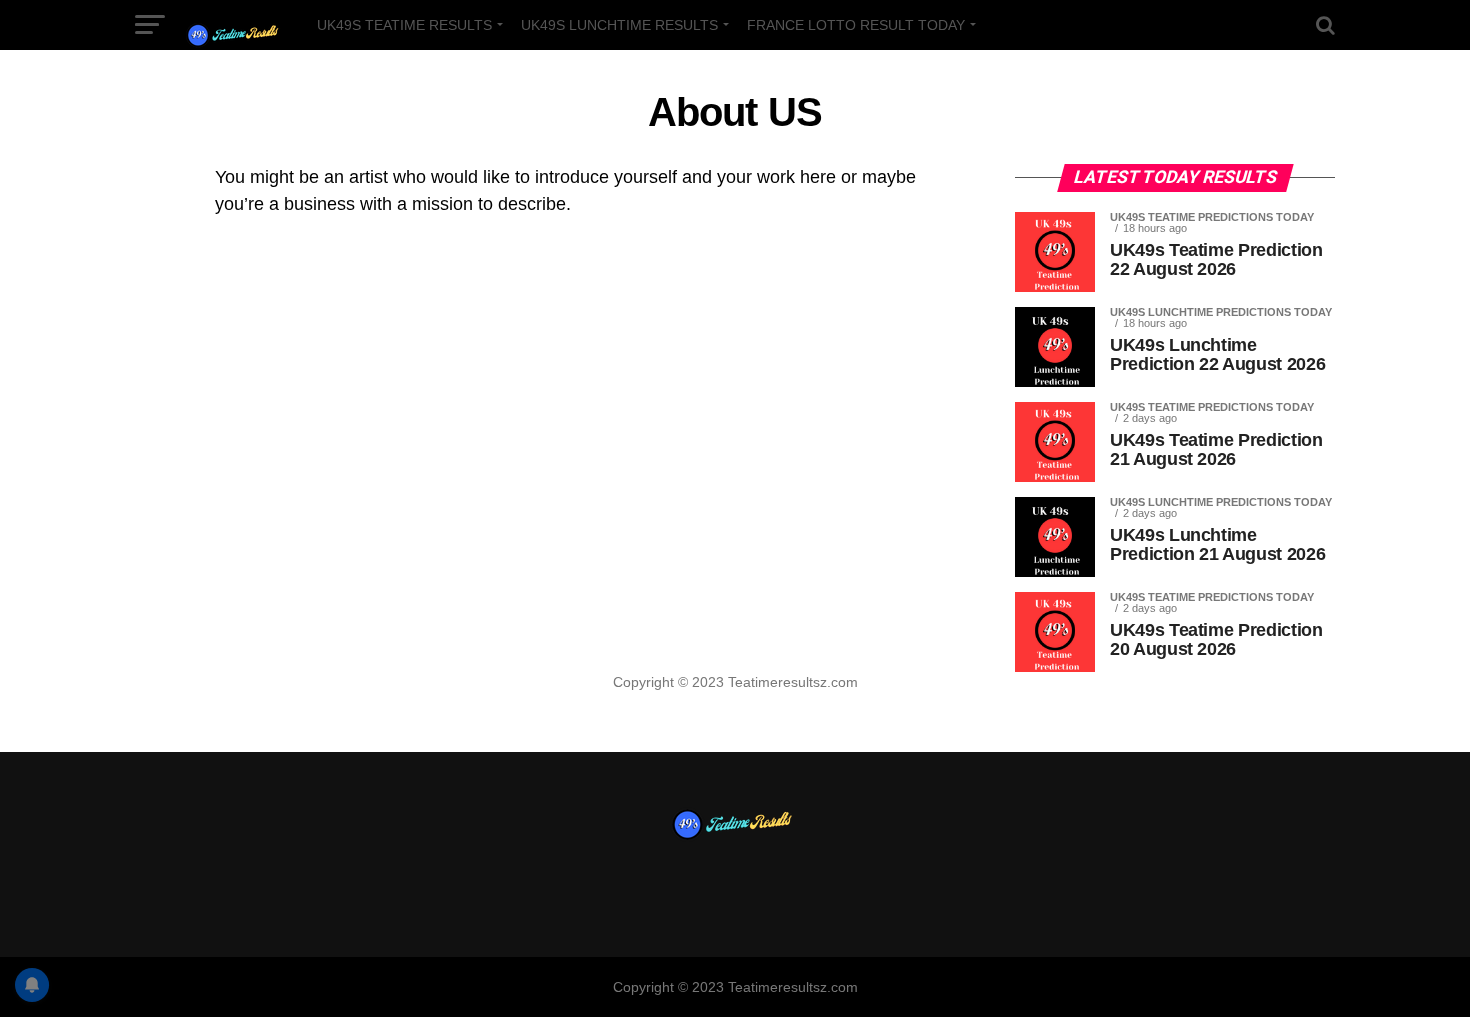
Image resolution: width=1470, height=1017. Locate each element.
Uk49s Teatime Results (404, 25)
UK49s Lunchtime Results (619, 25)
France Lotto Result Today (856, 25)
